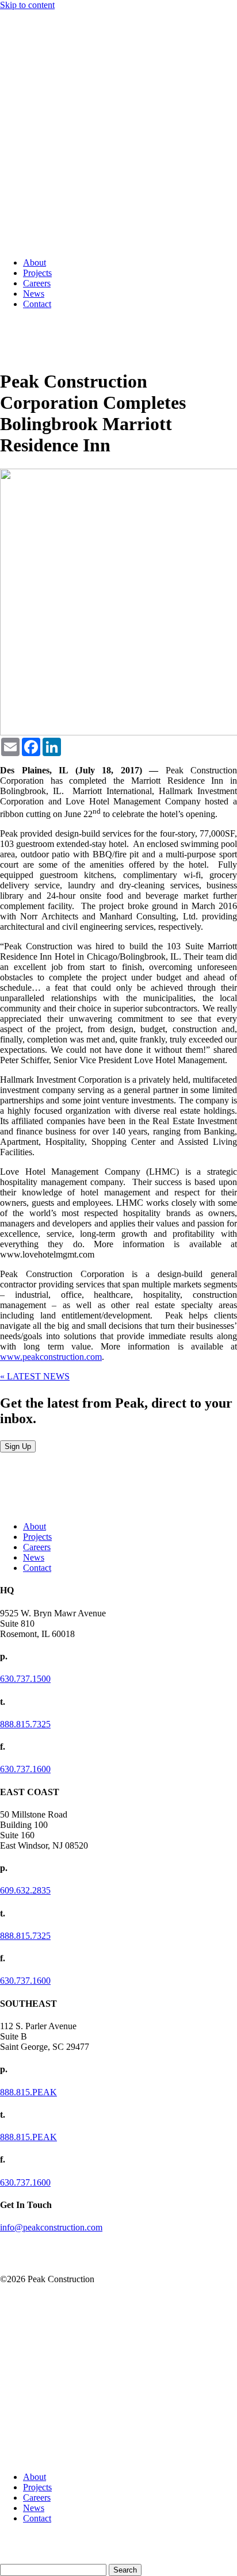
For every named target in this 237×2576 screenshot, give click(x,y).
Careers (37, 283)
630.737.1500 (25, 1679)
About (35, 262)
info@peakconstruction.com (51, 2227)
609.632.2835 (25, 1890)
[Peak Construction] (29, 243)
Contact (37, 304)
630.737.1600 (25, 1769)
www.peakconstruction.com (51, 1357)
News (34, 294)
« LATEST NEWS (35, 1376)
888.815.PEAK (28, 2092)
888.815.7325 (25, 1724)
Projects (37, 273)
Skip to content (27, 5)
